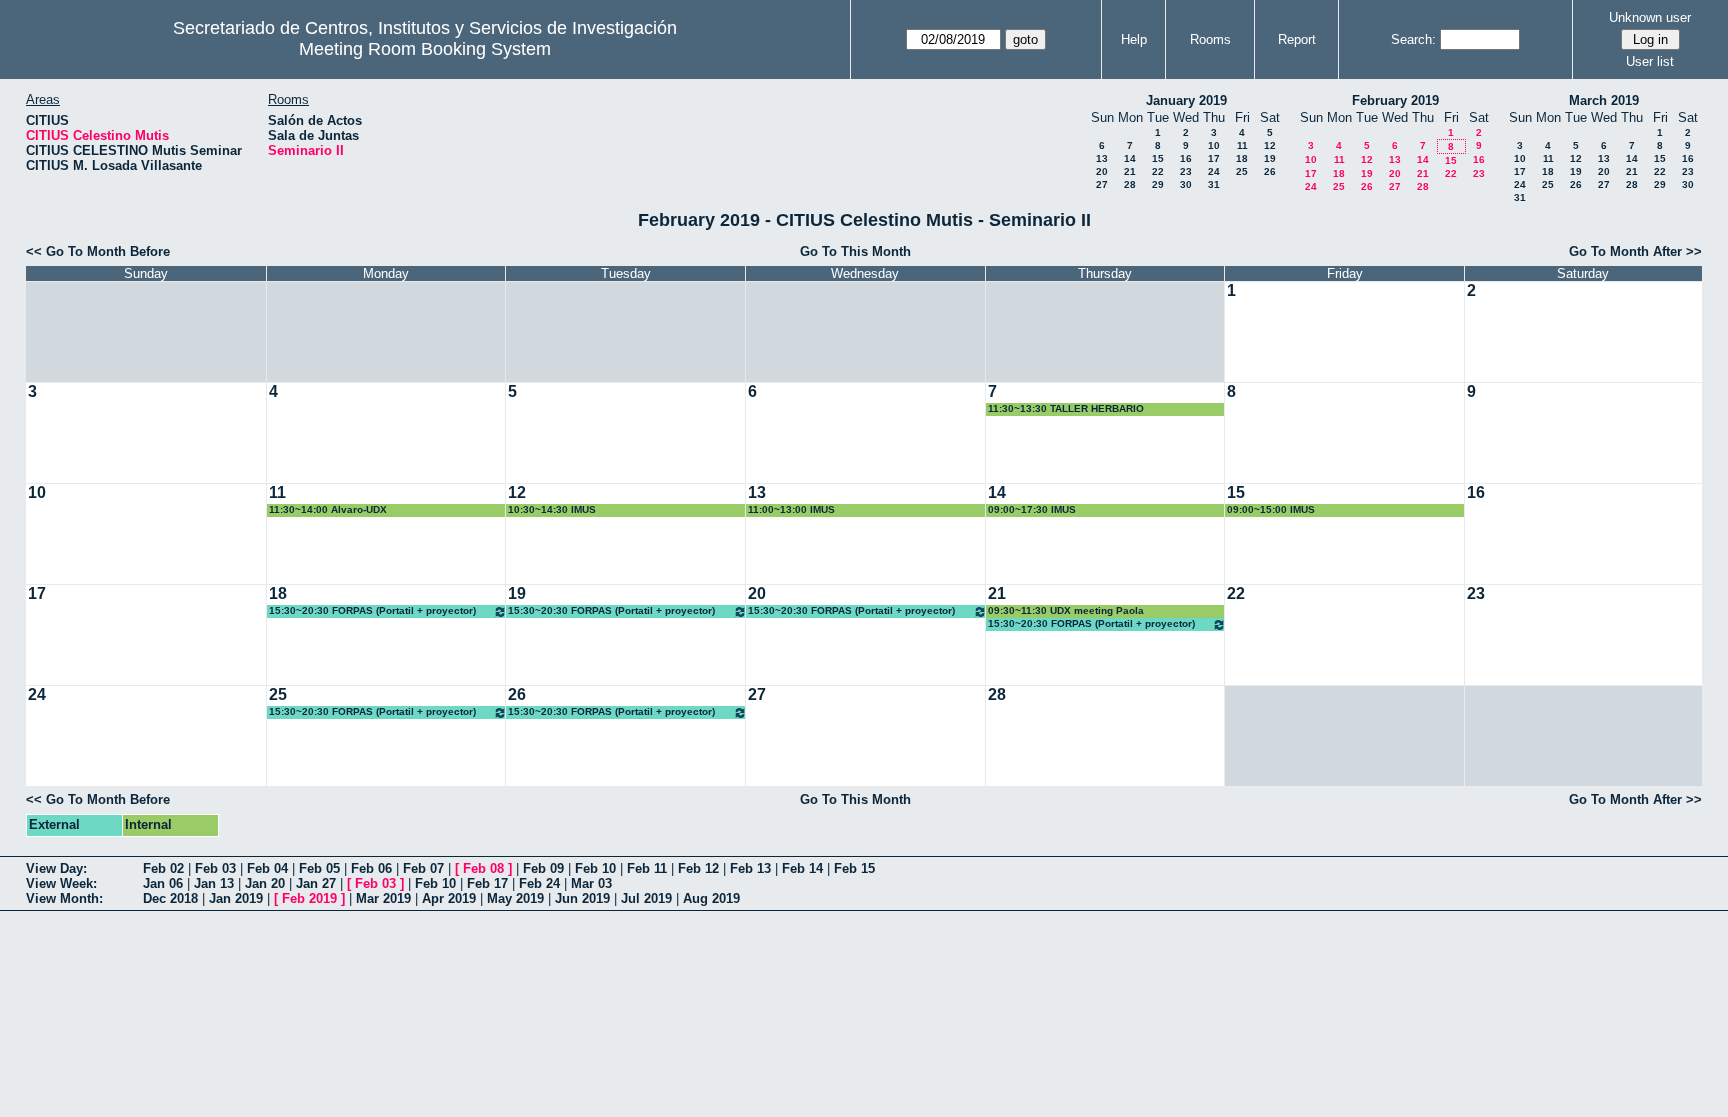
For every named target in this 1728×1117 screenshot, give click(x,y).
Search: (1413, 39)
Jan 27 (316, 883)
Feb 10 (595, 868)
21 (1130, 171)
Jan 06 (163, 883)
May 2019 (515, 898)
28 (1130, 184)
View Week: (61, 883)
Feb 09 (543, 868)
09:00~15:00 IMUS (1271, 509)
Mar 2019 (383, 898)
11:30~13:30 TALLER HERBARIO (1066, 408)
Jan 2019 (236, 898)
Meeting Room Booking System (425, 49)
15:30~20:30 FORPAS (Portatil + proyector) (372, 610)
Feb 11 (647, 868)
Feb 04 (267, 868)
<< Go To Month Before (98, 251)
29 (1158, 184)
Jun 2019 (582, 898)
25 (1242, 171)
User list (1650, 61)
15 (1158, 158)
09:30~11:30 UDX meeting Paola (1066, 610)
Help (1134, 39)
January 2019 (1186, 100)
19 (1270, 158)
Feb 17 (487, 883)
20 (1102, 171)
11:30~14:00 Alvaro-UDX (328, 509)
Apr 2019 (449, 898)
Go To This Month (855, 251)
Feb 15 (854, 868)
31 (1214, 184)
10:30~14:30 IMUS (552, 509)
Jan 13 (214, 883)
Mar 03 (591, 883)
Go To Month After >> (1635, 251)
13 (1102, 158)
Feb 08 (483, 868)
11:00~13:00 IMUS (791, 509)
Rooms (1210, 39)
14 (1130, 158)
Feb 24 (539, 883)
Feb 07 (423, 868)
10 (1214, 145)
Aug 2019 (711, 898)
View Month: (64, 898)
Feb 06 (371, 868)
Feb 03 (215, 868)
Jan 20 (265, 883)
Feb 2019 (309, 898)
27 (1102, 184)
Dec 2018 (170, 898)
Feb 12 (698, 868)
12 (1270, 145)
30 (1186, 184)
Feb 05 (319, 868)
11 (1242, 145)
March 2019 (1604, 100)
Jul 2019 (646, 898)
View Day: (56, 868)
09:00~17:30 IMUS (1032, 509)
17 (1214, 158)
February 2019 (1395, 100)
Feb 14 (802, 868)
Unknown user (1650, 17)
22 (1158, 171)
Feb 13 (750, 868)
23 (1186, 171)
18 (1242, 158)
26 (1270, 171)
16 (1186, 158)
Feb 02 (163, 868)
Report (1297, 39)
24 (1214, 171)
